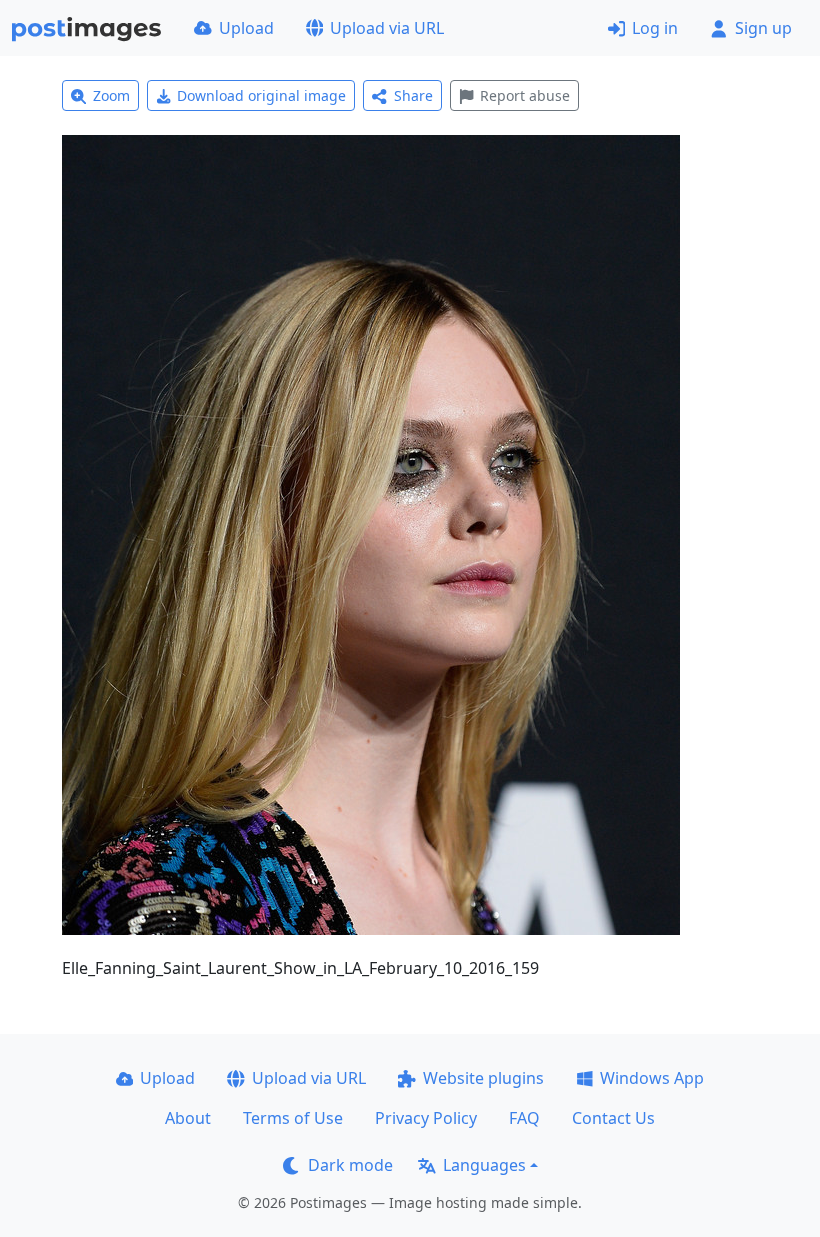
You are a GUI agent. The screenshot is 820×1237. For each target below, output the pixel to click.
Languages (484, 1165)
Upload (246, 28)
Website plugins (483, 1078)
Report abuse (525, 95)
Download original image (261, 95)
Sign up (763, 28)
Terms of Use (293, 1118)
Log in (655, 28)
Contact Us (613, 1118)
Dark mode (350, 1165)
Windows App (652, 1078)
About (188, 1118)
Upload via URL (387, 28)
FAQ (524, 1118)
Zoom (111, 95)
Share (413, 95)
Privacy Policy (426, 1118)
